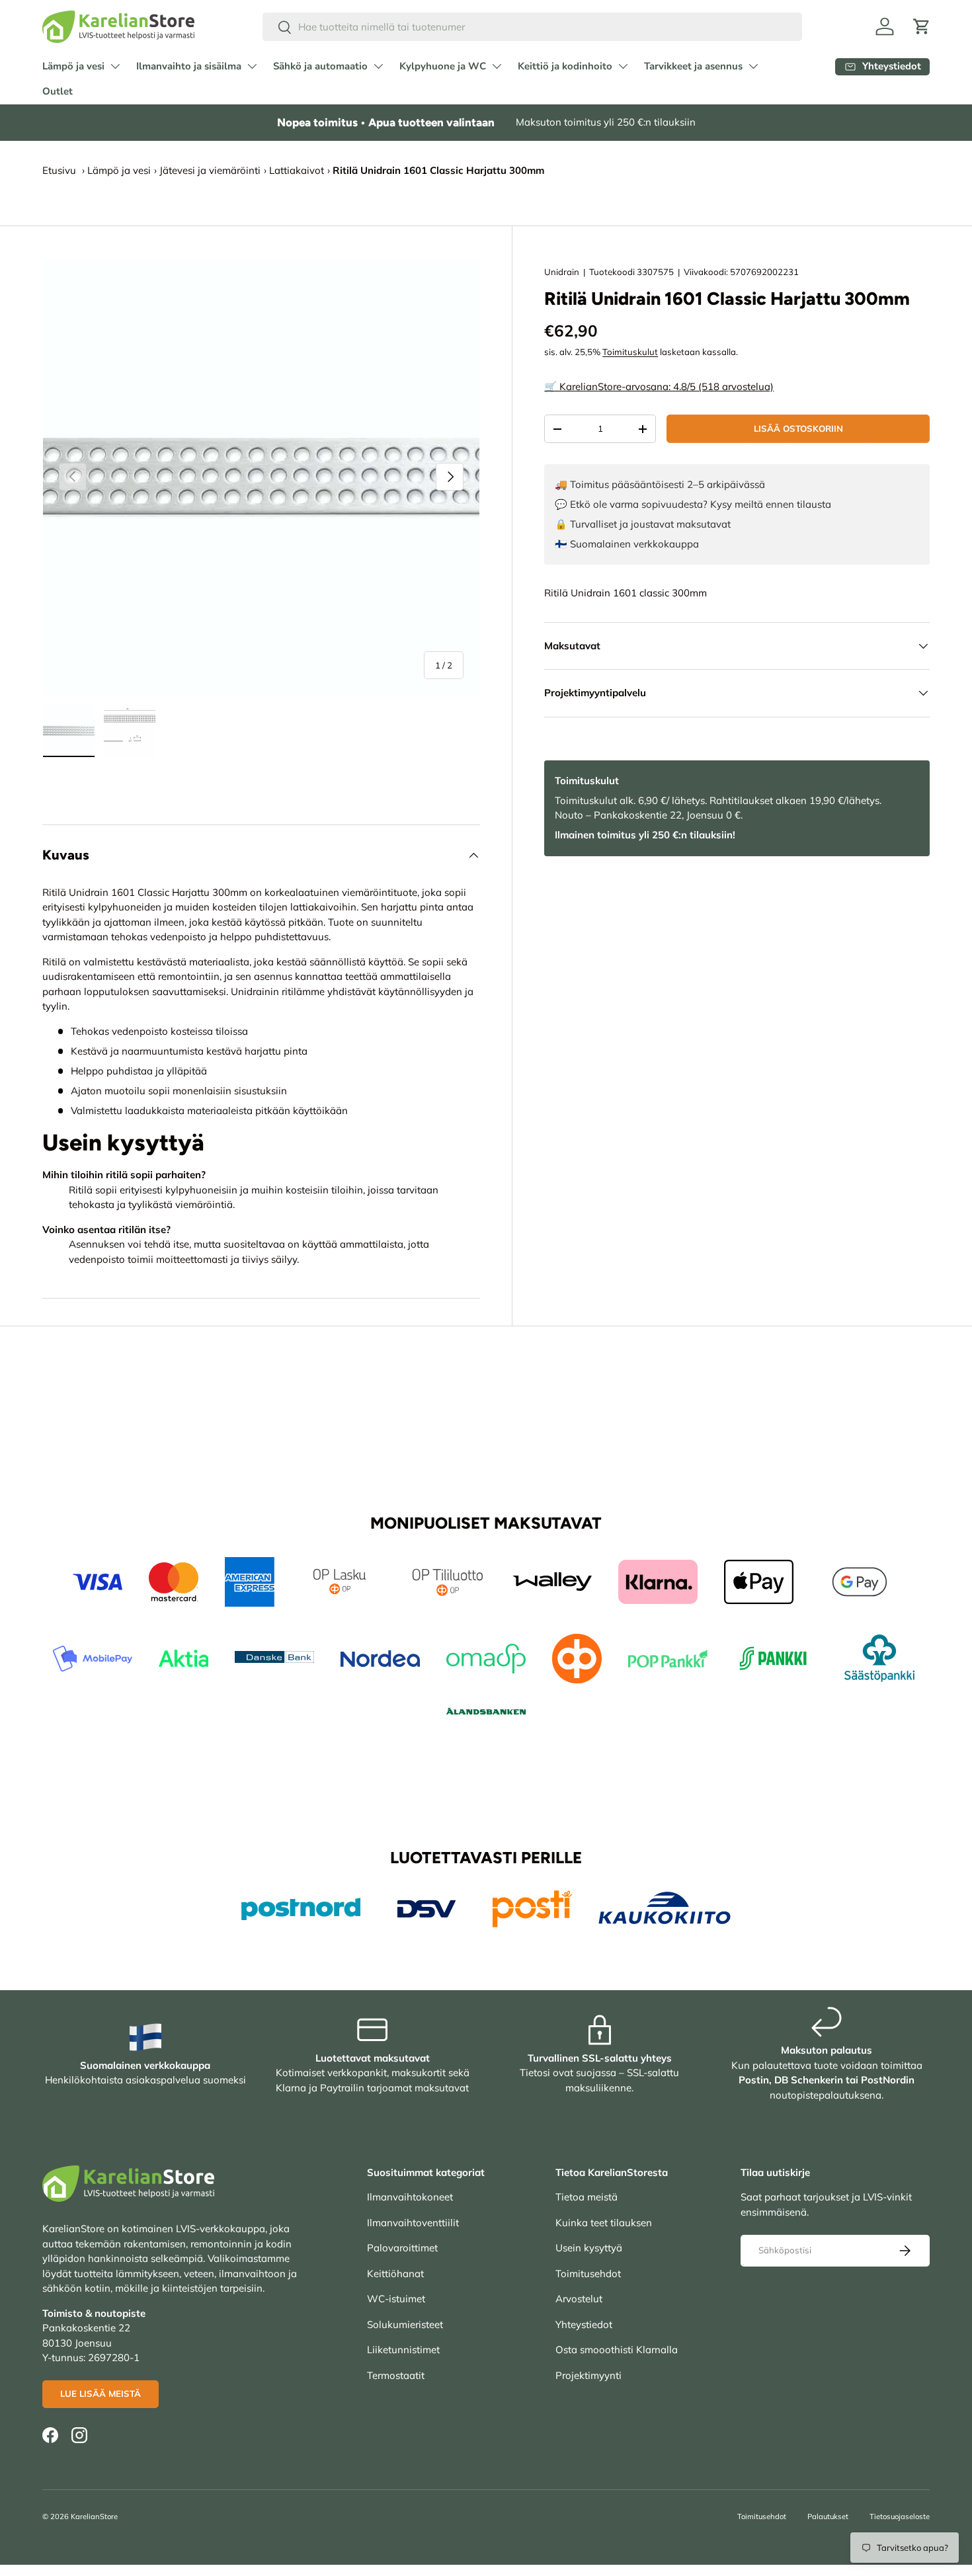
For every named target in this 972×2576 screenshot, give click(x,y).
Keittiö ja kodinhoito (565, 66)
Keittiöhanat (395, 2274)
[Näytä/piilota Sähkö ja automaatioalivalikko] (378, 66)
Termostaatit (396, 2375)
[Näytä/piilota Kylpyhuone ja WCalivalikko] (497, 66)
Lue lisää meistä (101, 2394)
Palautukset (828, 2516)
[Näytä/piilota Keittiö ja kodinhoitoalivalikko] (623, 66)
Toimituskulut (630, 352)
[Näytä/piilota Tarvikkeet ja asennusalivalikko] (753, 66)
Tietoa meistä (587, 2197)
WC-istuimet (396, 2299)
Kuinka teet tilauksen (604, 2223)
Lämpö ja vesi (73, 66)
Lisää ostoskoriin (798, 428)
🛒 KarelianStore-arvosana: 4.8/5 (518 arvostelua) (659, 386)
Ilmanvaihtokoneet (410, 2197)
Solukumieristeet (405, 2324)
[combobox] (533, 27)
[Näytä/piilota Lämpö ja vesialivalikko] (115, 66)
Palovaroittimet (402, 2248)
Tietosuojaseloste (900, 2516)
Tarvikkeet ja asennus (693, 66)
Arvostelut (579, 2299)
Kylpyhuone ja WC (443, 66)
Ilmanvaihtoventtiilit (413, 2223)
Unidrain (562, 272)
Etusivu (59, 170)
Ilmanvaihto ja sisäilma (189, 66)
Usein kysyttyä (589, 2248)
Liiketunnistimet (403, 2350)
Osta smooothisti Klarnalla (617, 2350)
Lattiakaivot (297, 170)
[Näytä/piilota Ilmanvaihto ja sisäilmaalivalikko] (252, 66)
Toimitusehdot (588, 2274)
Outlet (58, 91)
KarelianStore (94, 2516)
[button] (922, 26)
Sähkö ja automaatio (320, 66)
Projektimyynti (588, 2375)
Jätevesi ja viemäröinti (210, 170)
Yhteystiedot (584, 2324)
